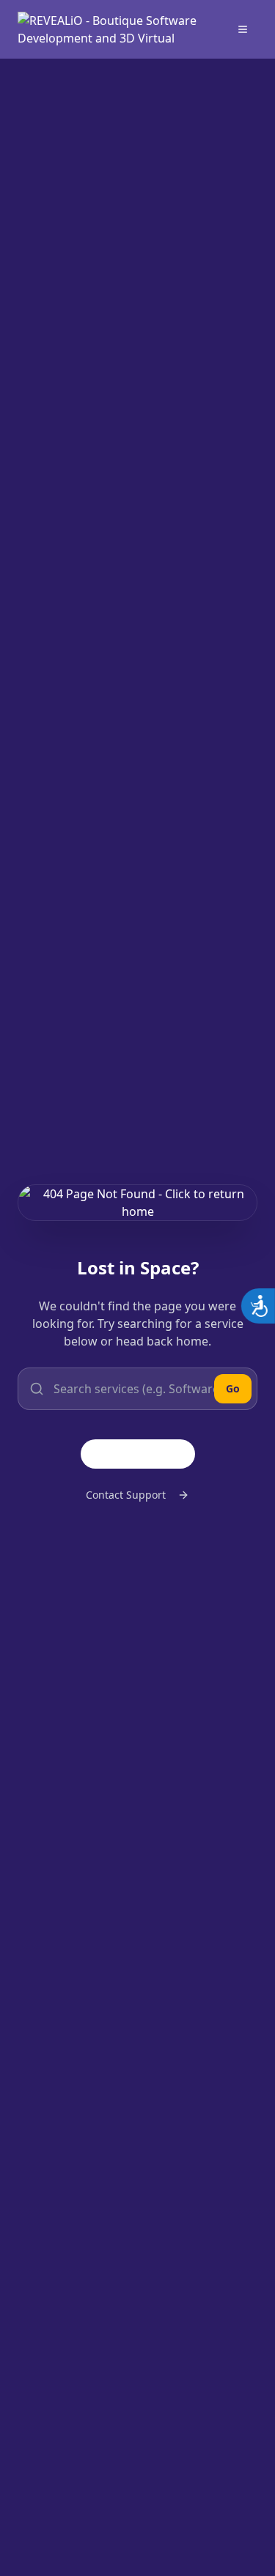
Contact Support (126, 1495)
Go (233, 1388)
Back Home (150, 1454)
